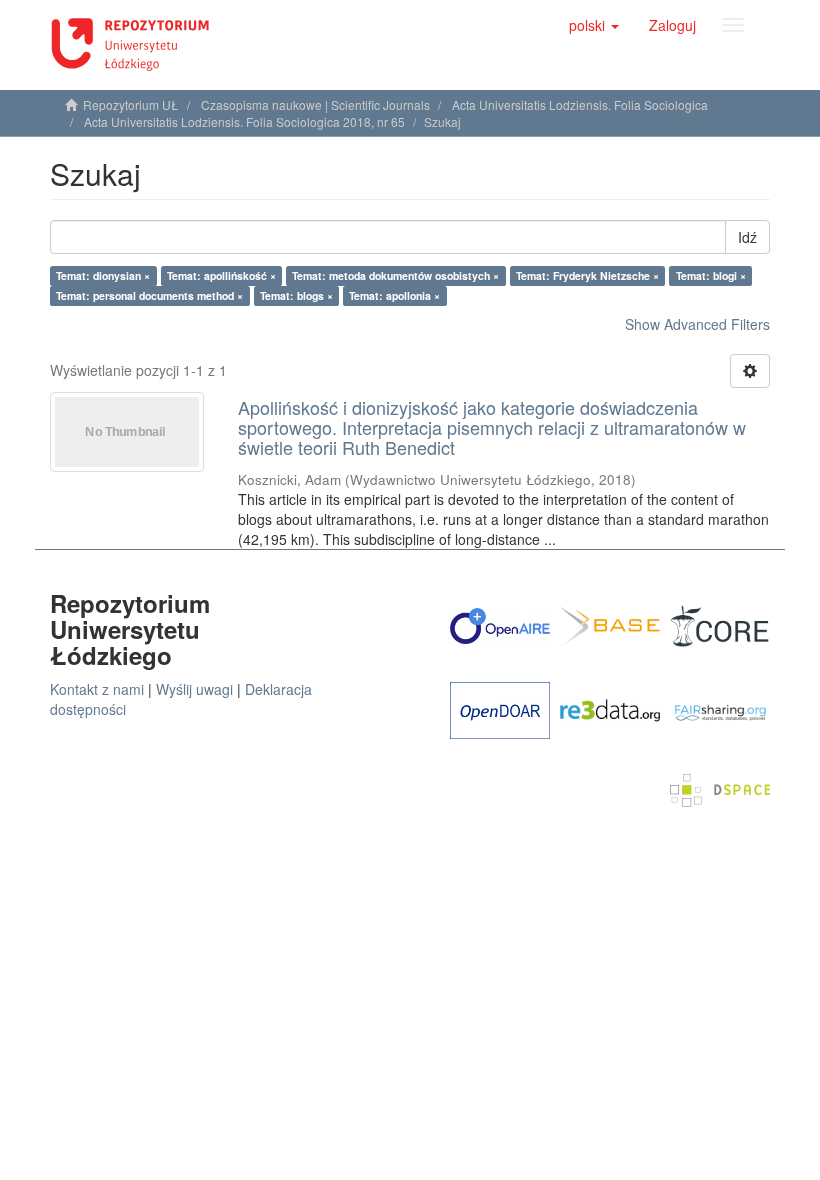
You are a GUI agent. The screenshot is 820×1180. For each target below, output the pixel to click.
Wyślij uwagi (194, 689)
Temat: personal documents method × (149, 295)
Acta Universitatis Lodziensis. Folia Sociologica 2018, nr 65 (244, 121)
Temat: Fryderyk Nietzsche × (587, 275)
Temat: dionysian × (103, 275)
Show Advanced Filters (697, 324)
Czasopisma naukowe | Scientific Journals (315, 104)
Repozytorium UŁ (131, 104)
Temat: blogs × (296, 295)
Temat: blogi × (711, 275)
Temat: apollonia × (394, 295)
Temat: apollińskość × (221, 275)
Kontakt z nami (97, 689)
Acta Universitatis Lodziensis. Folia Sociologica (580, 104)
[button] (594, 25)
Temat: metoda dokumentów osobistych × (395, 275)
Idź (747, 237)
